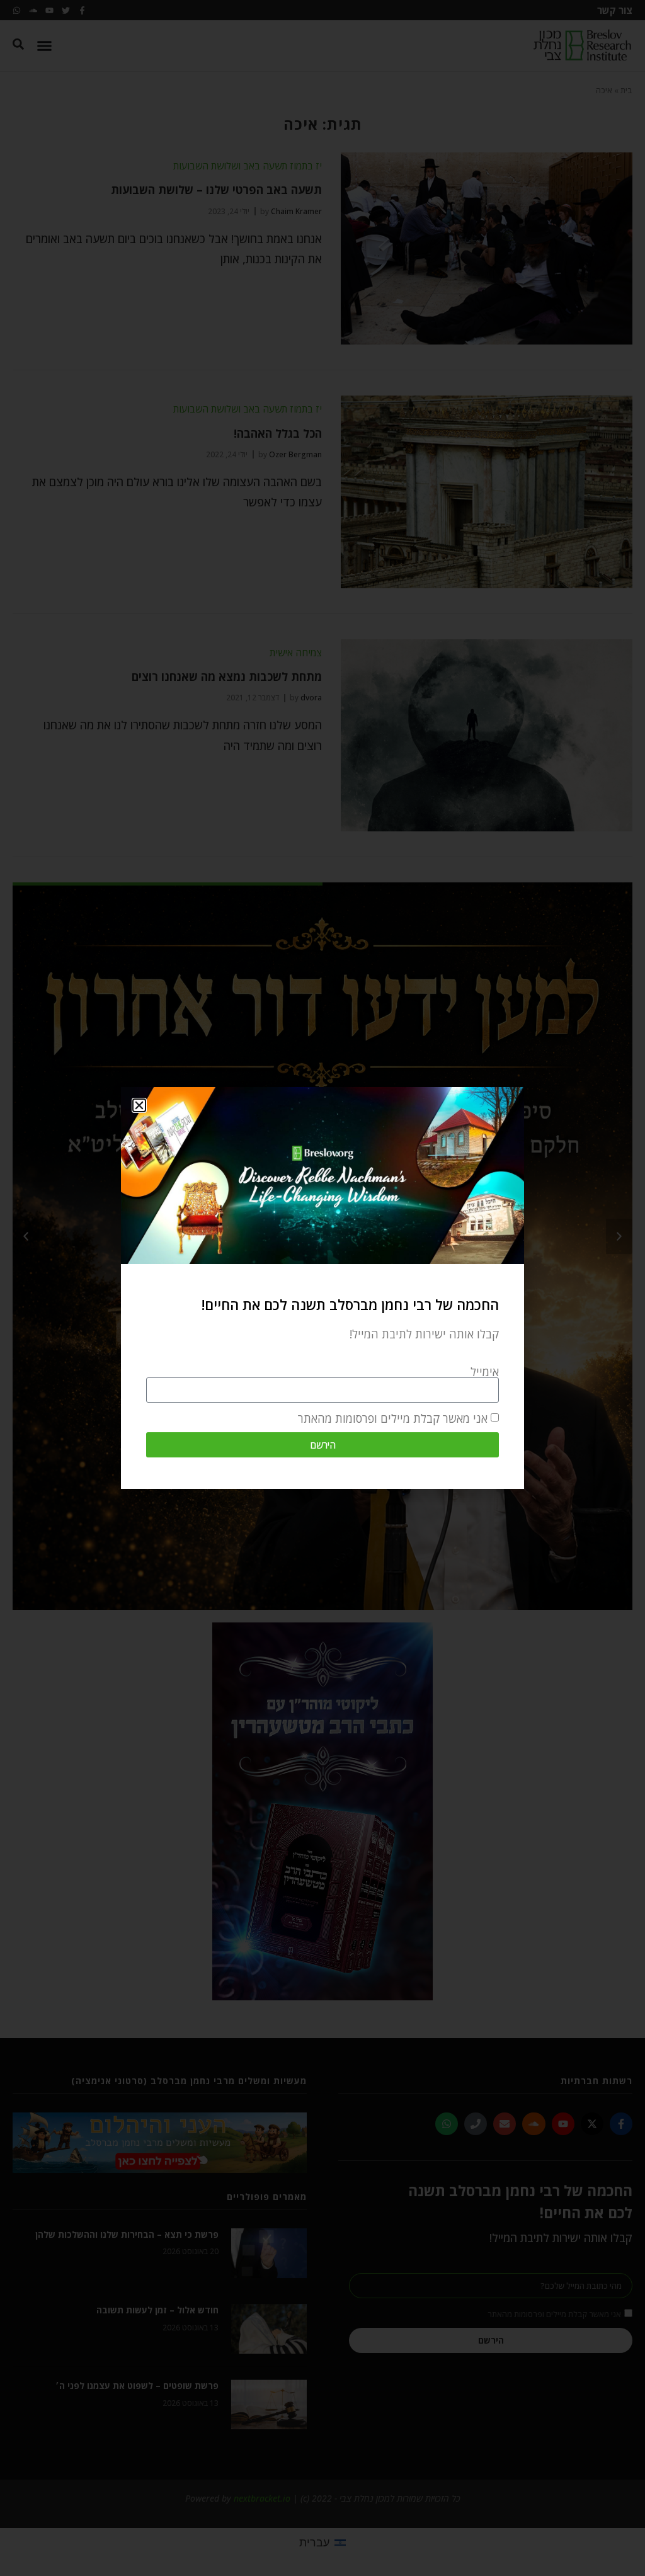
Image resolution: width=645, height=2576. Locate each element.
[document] (322, 1288)
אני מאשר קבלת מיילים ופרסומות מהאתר (393, 1418)
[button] (139, 1105)
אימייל (485, 1372)
